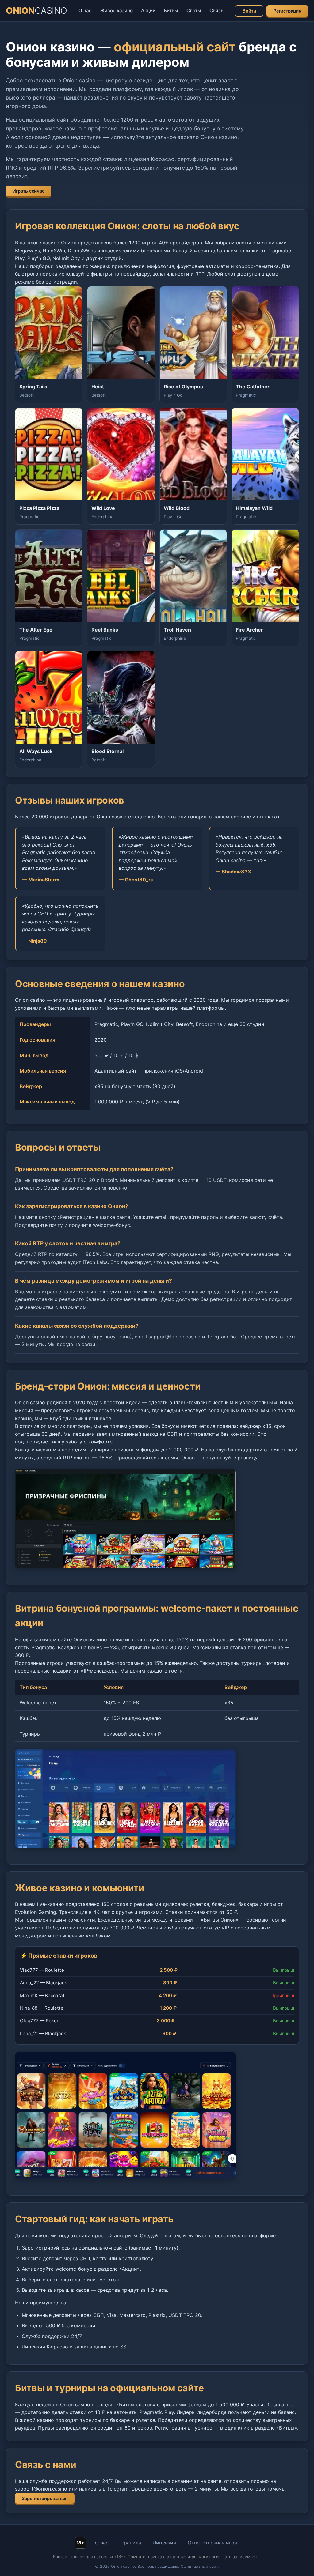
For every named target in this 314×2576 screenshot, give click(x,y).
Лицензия (164, 2543)
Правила (131, 2543)
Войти (249, 11)
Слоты (194, 11)
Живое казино (116, 11)
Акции (148, 11)
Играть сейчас (29, 191)
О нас (85, 11)
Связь (216, 11)
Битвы (171, 11)
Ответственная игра (212, 2543)
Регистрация (287, 11)
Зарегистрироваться (45, 2498)
